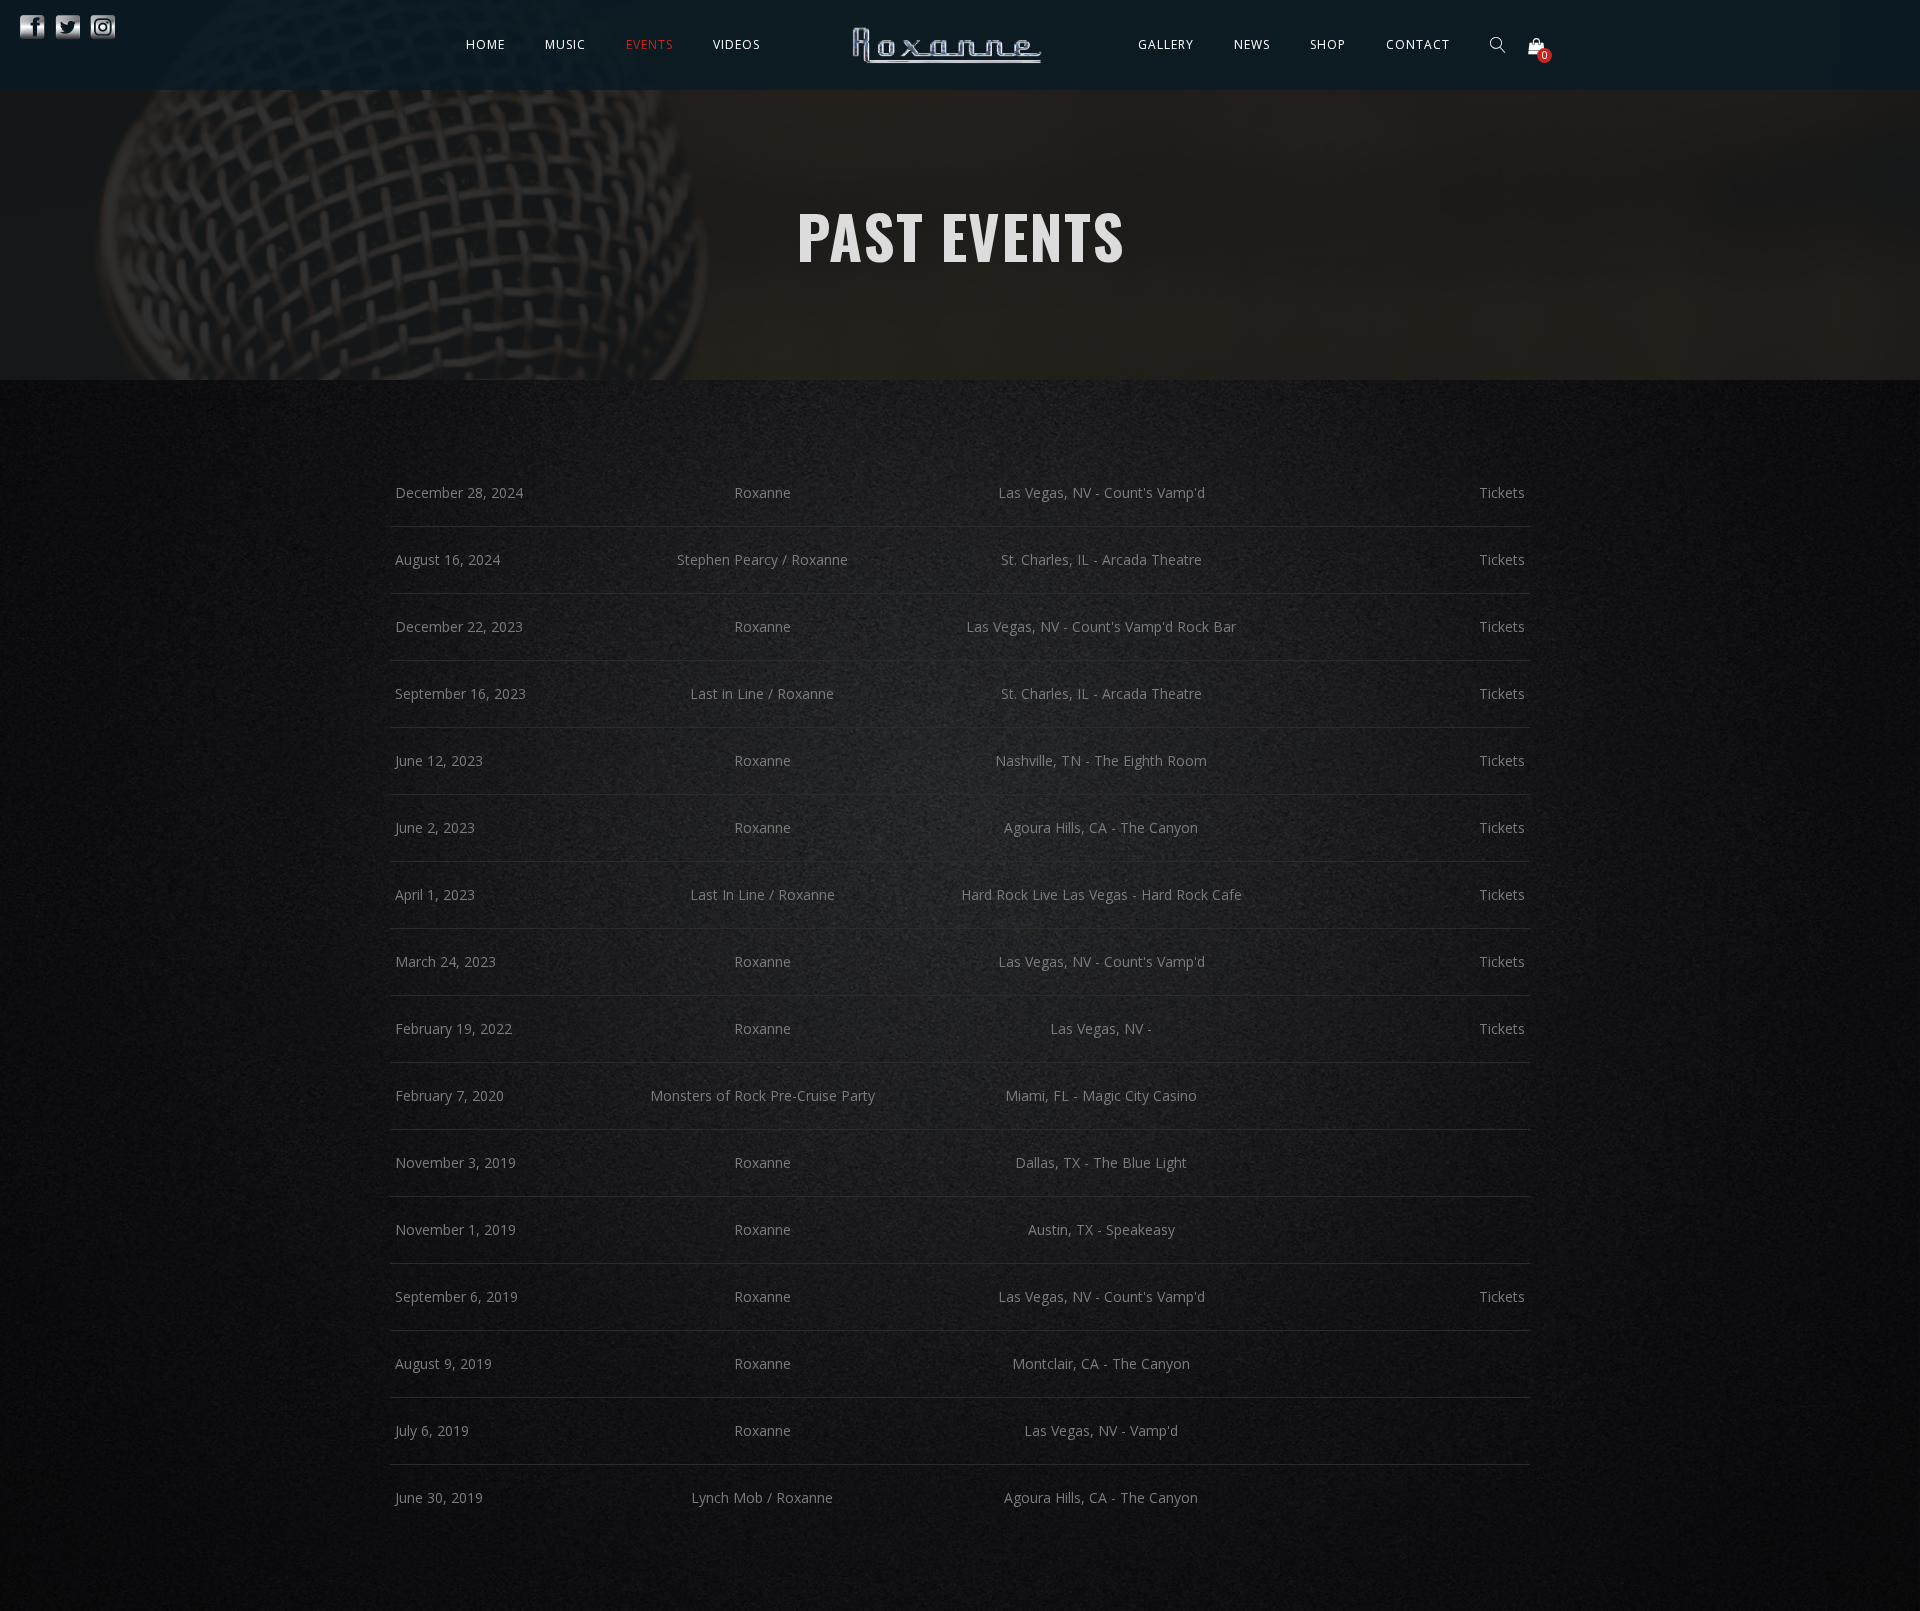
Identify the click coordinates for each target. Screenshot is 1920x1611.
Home (485, 44)
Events (649, 44)
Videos (736, 44)
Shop (1328, 44)
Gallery (1166, 44)
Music (565, 44)
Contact (1418, 44)
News (1252, 44)
